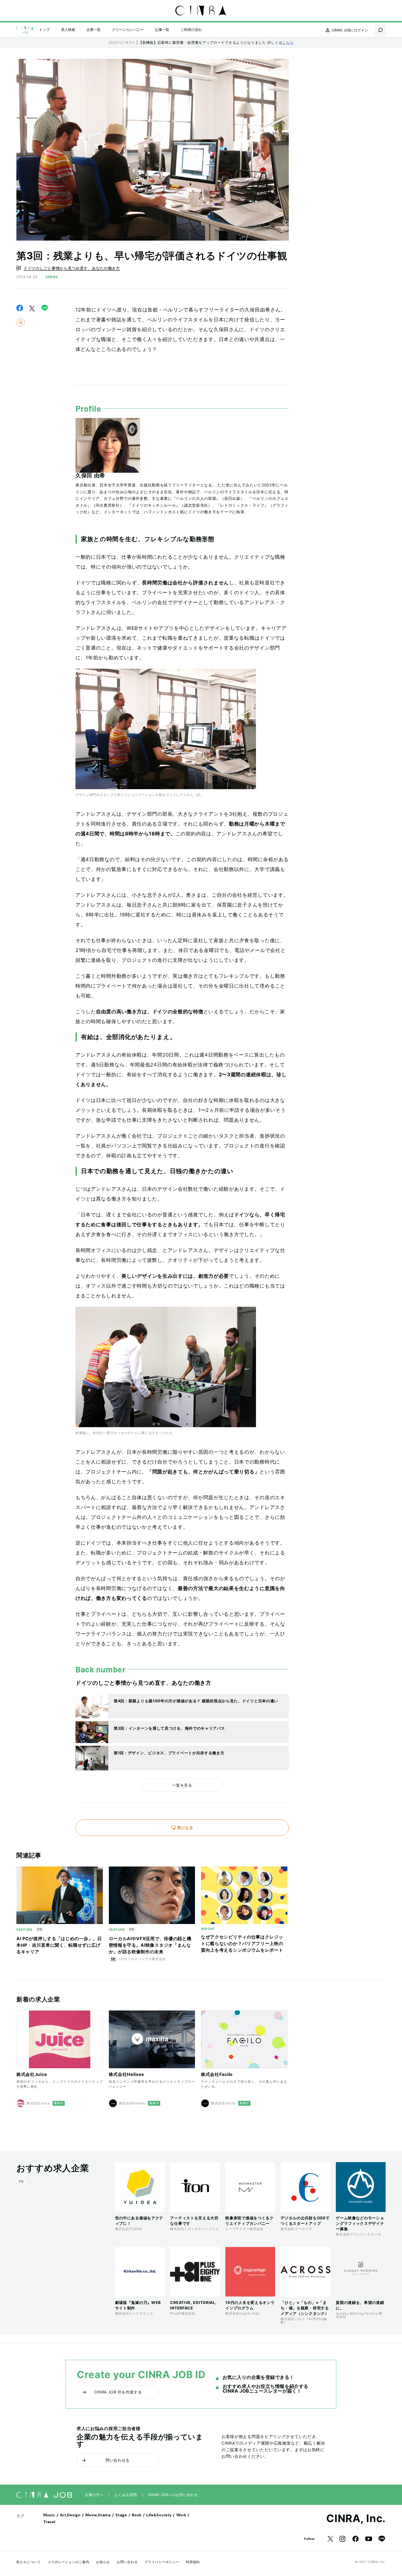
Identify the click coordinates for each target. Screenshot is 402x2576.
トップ (44, 30)
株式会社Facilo (217, 2074)
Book (137, 2515)
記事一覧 (162, 30)
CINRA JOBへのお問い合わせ (173, 2495)
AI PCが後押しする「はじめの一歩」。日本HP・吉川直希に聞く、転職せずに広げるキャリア (59, 1945)
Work (181, 2515)
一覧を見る (182, 1785)
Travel (49, 2522)
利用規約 (193, 2562)
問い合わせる (118, 2460)
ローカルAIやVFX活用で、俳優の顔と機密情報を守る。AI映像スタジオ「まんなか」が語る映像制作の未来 (150, 1945)
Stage (121, 2515)
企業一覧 (94, 30)
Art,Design (70, 2515)
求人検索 (68, 30)
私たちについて (29, 2562)
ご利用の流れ (191, 30)
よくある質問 (126, 2495)
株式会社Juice (32, 2074)
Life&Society (159, 2515)
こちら (288, 42)
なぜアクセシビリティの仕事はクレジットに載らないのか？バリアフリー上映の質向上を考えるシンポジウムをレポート (242, 1943)
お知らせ (103, 2562)
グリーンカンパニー (128, 30)
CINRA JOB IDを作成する (118, 2392)
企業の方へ (94, 2495)
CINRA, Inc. (356, 2518)
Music (49, 2515)
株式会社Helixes (127, 2074)
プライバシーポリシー (162, 2562)
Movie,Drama (98, 2515)
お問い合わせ (127, 2562)
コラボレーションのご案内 (68, 2562)
